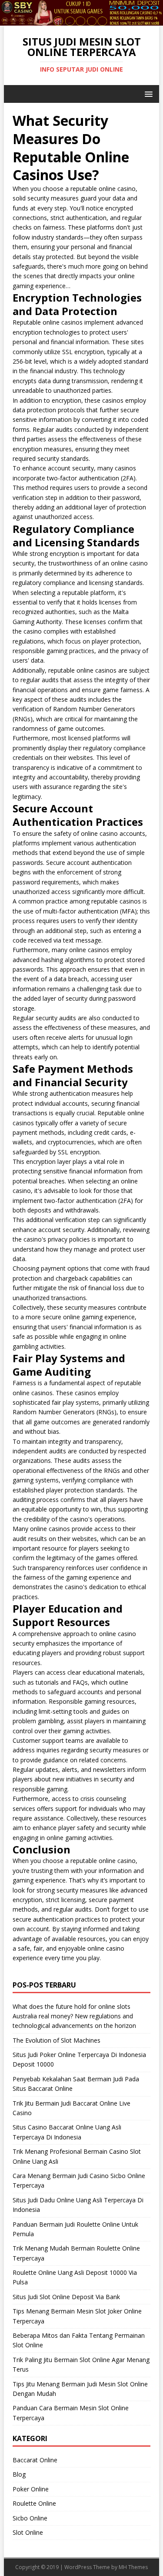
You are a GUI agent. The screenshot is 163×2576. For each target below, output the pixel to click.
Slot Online (28, 2532)
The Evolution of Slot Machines (57, 2040)
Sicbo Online (30, 2518)
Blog (19, 2474)
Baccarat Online (35, 2460)
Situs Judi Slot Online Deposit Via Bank (66, 2297)
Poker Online (31, 2489)
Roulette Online (34, 2503)
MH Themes (133, 2567)
